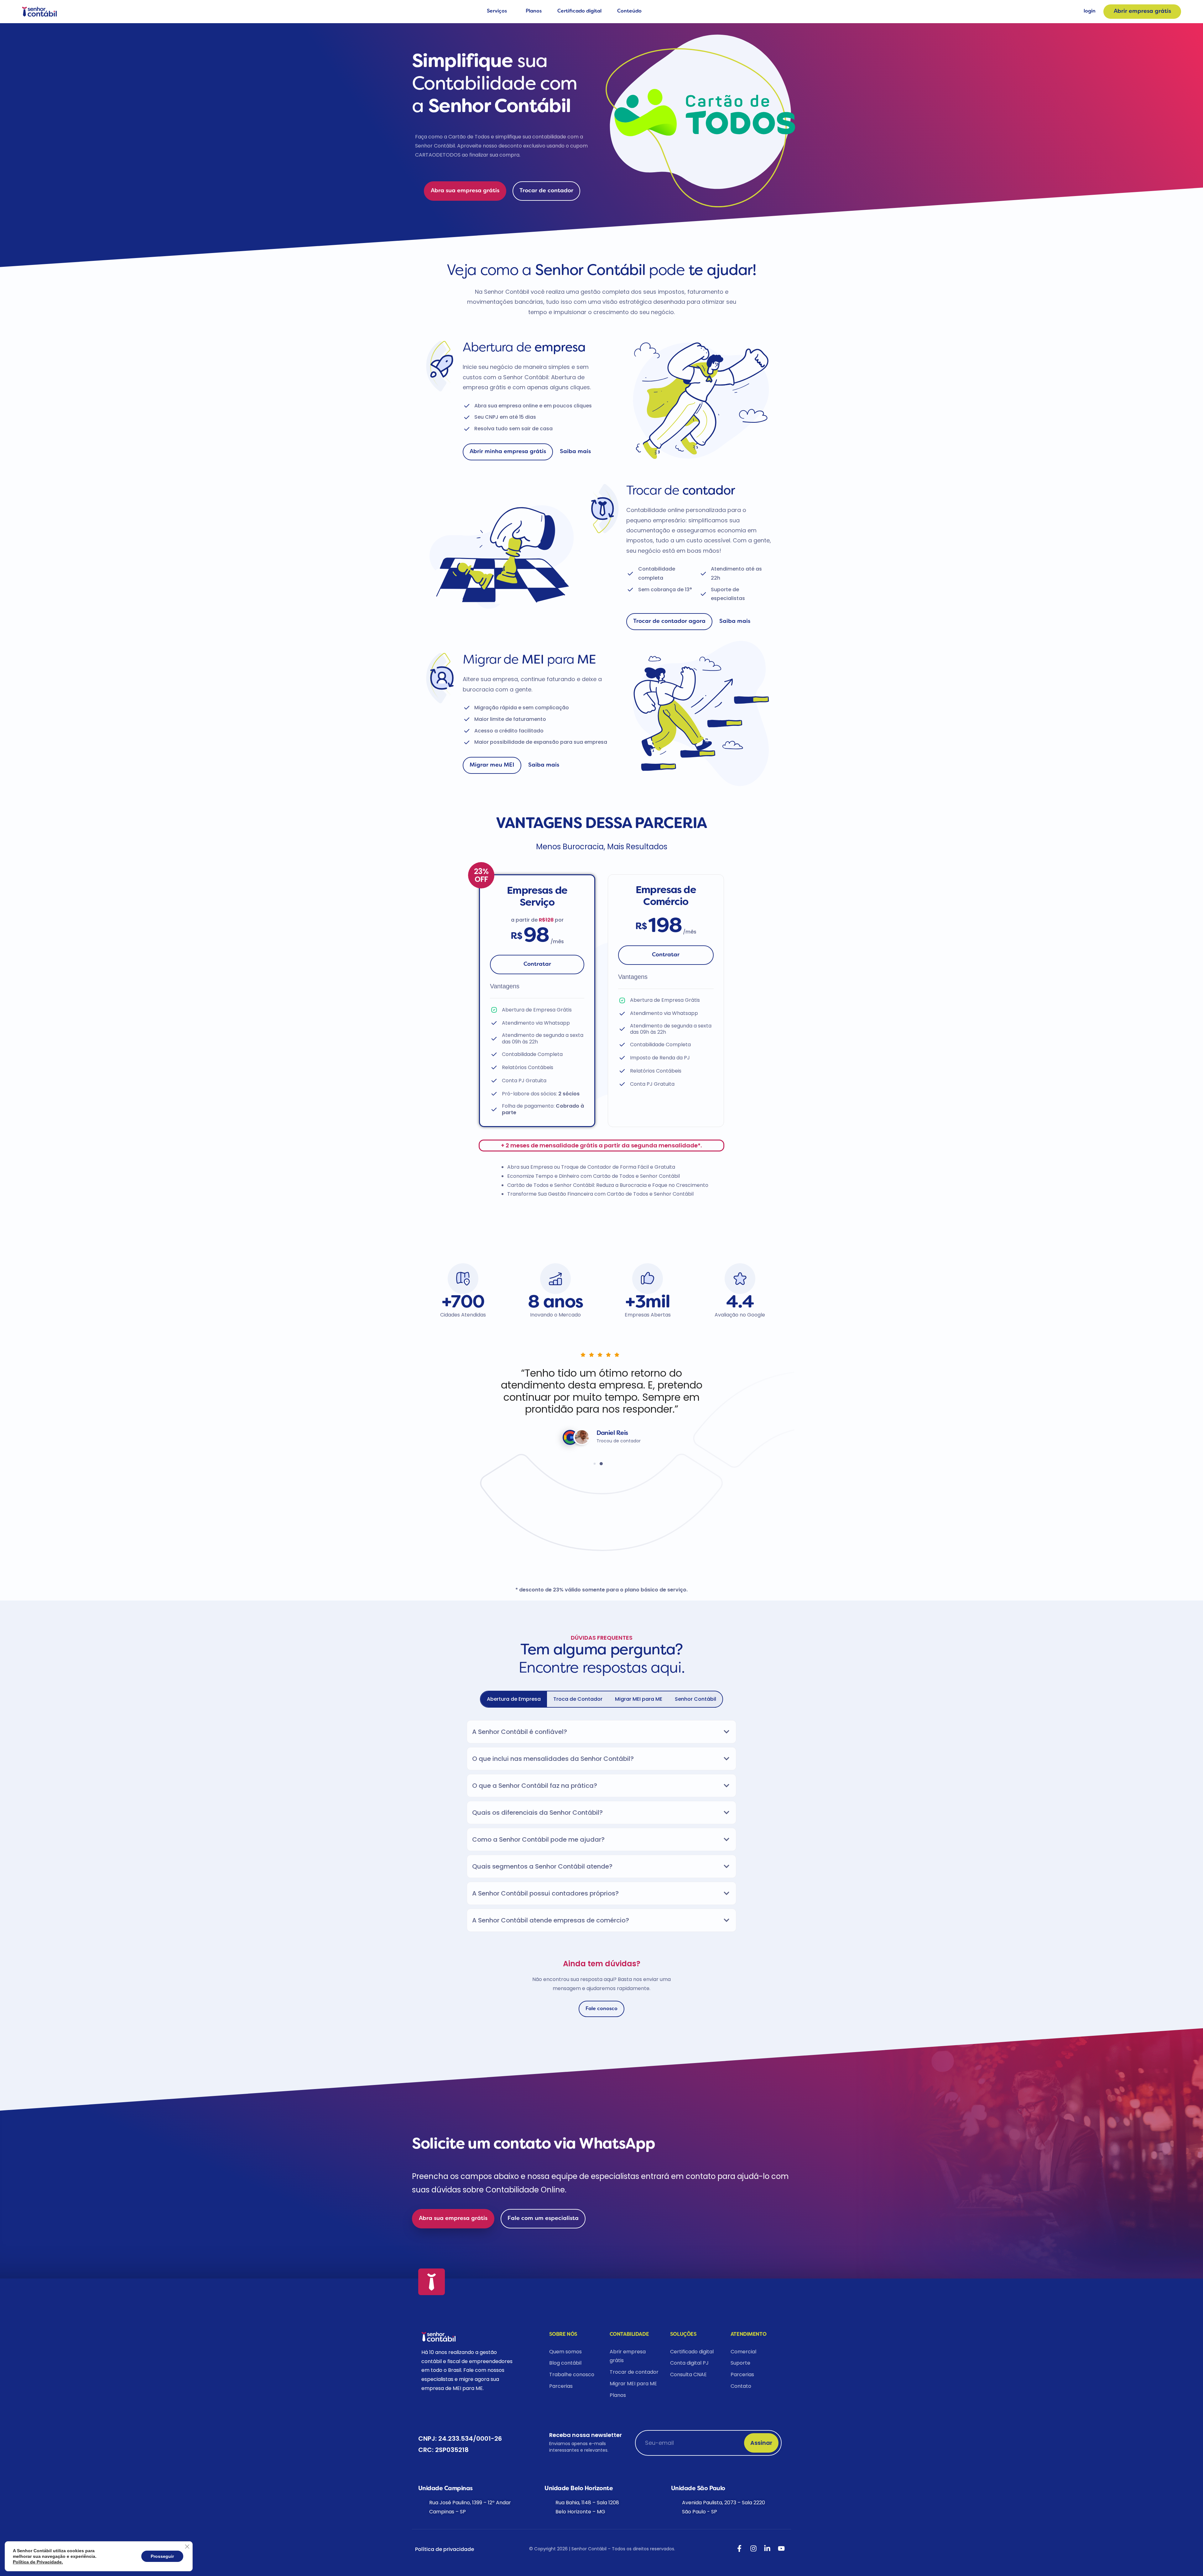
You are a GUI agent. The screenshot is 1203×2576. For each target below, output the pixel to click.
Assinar (761, 2443)
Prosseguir (162, 2556)
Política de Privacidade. (38, 2562)
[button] (480, 1401)
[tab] (514, 1699)
